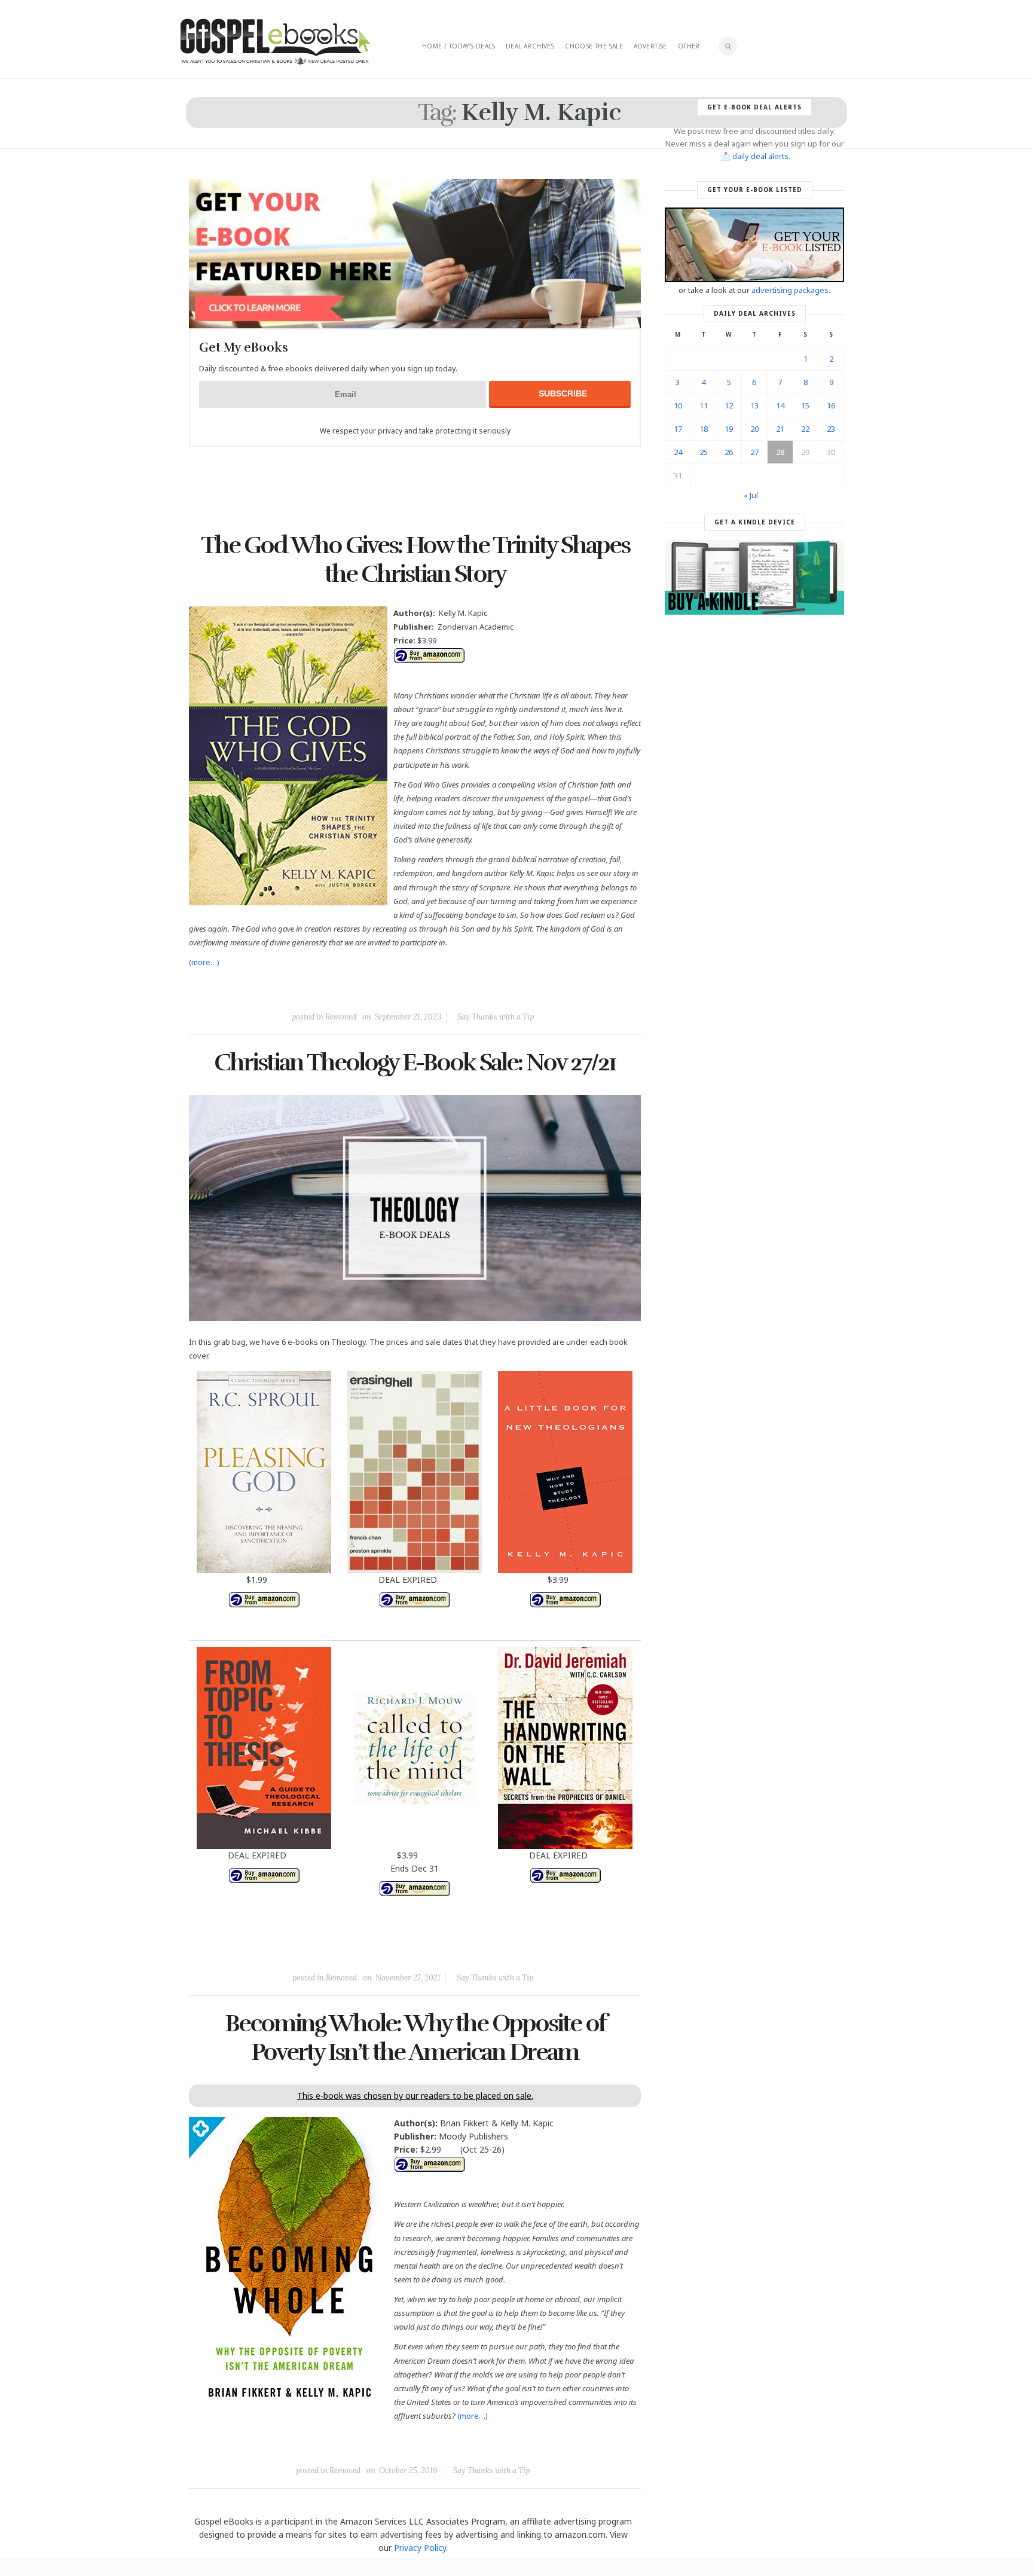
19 (729, 429)
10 (678, 405)
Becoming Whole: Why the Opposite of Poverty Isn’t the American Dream (415, 2038)
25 (704, 452)
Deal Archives (530, 46)
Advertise (650, 46)
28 (780, 452)
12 (729, 405)
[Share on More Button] (499, 990)
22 (805, 429)
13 (754, 405)
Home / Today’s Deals (459, 46)
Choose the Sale (594, 46)
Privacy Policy (420, 2548)
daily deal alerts (760, 156)
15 (805, 405)
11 (704, 405)
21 (780, 429)
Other (689, 46)
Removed (341, 1017)
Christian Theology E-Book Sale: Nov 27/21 (415, 1063)
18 (704, 429)
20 (754, 429)
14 (780, 405)
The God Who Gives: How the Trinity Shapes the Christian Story (415, 560)
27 (754, 452)
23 (831, 429)
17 (678, 429)
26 (729, 452)
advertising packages (790, 290)
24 (678, 452)
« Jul (751, 495)
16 (831, 405)
